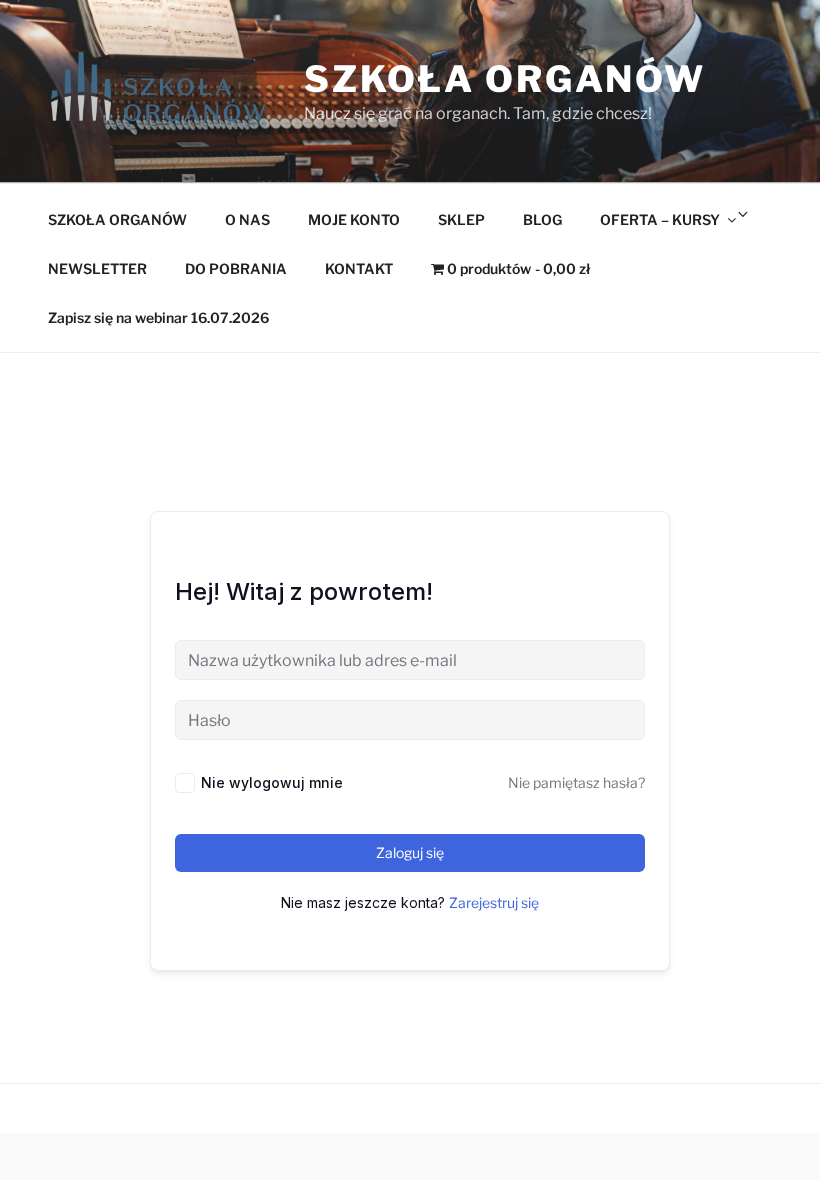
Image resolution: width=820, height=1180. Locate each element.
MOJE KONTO (354, 219)
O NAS (247, 219)
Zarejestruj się (494, 902)
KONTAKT (359, 268)
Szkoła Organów (505, 79)
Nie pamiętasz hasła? (576, 782)
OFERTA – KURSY (660, 219)
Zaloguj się (410, 852)
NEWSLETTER (97, 268)
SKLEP (461, 219)
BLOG (542, 219)
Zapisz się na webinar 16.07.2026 (158, 317)
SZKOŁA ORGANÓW (117, 219)
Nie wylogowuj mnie (272, 782)
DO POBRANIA (236, 268)
